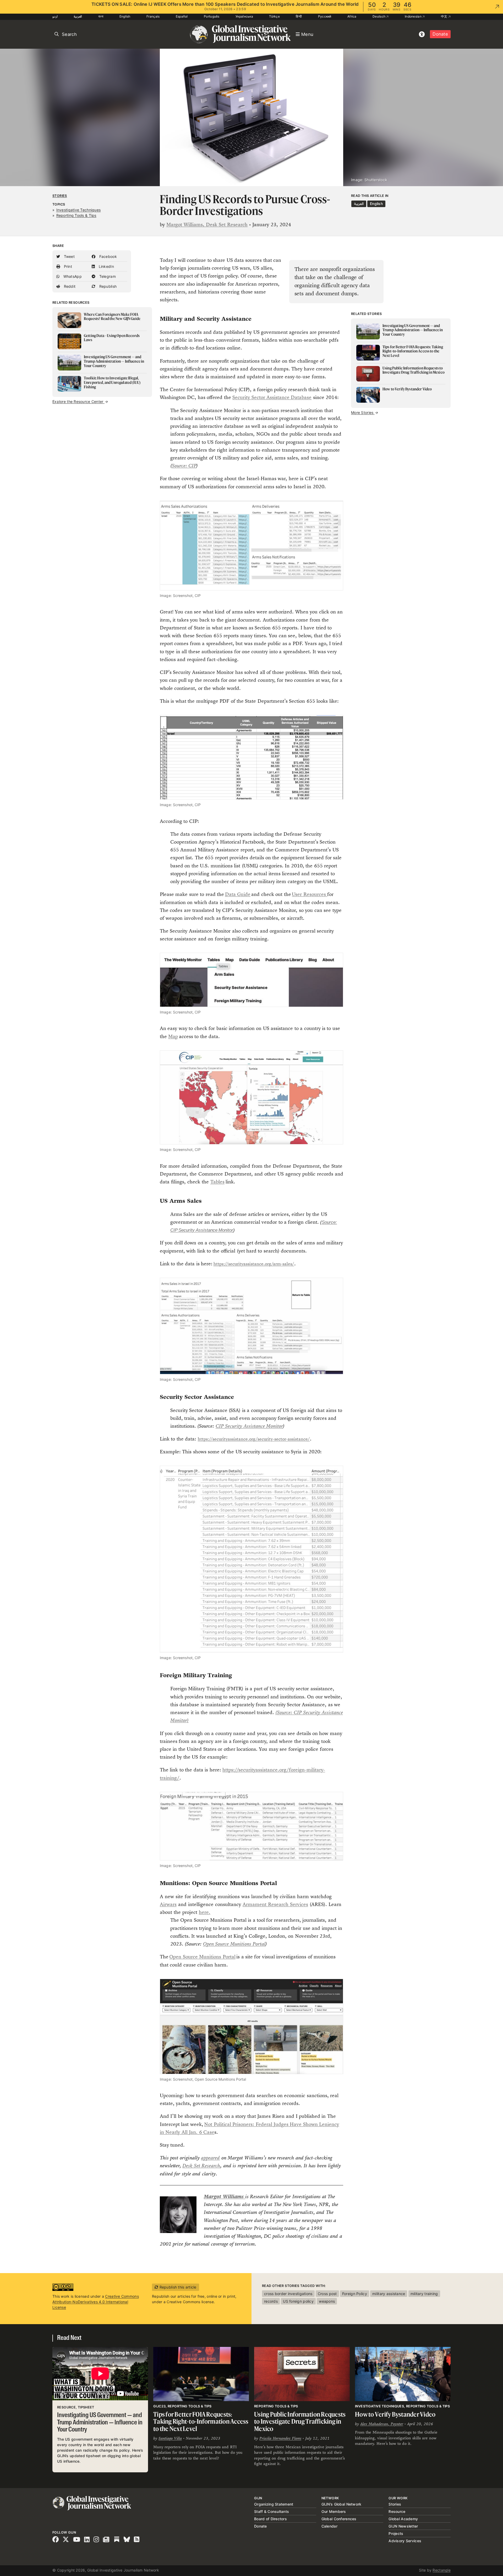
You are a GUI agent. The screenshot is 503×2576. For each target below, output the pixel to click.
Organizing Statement (274, 2504)
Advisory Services (405, 2541)
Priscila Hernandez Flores (280, 2438)
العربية (78, 16)
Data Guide (238, 894)
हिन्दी (299, 16)
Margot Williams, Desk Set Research (207, 225)
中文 (445, 16)
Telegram (107, 276)
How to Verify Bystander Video (395, 2414)
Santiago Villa (170, 2438)
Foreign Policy (355, 2294)
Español (182, 16)
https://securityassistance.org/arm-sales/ (254, 1264)
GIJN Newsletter (403, 2526)
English (125, 16)
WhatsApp (72, 276)
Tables (217, 1182)
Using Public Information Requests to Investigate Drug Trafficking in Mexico (300, 2422)
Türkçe (274, 16)
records (271, 2301)
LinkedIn (106, 266)
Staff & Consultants (272, 2511)
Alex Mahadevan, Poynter (382, 2424)
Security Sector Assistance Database (272, 397)
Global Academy (403, 2519)
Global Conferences (339, 2519)
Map (173, 1036)
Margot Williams (225, 2196)
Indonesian (414, 16)
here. (205, 1912)
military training (424, 2294)
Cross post (327, 2294)
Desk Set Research (201, 2166)
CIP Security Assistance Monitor (249, 1426)
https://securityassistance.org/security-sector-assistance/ (254, 1439)
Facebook (107, 256)
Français (153, 16)
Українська (244, 16)
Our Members (334, 2511)
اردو (55, 16)
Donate (440, 34)
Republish (107, 286)
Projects (396, 2533)
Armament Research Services (275, 1904)
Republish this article (177, 2287)
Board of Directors (270, 2519)
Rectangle (442, 2570)
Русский (325, 16)
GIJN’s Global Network (341, 2504)
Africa (352, 16)
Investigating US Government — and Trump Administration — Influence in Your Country (100, 2423)
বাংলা (101, 16)
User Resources (310, 894)
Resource (397, 2511)
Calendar (329, 2526)
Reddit (69, 286)
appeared (210, 2158)
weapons (327, 2301)
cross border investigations (288, 2294)
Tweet (69, 256)
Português (212, 16)
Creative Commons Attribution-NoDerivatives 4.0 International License (96, 2302)
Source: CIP (184, 466)
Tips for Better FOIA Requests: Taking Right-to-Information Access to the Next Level (201, 2422)
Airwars (168, 1904)
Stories (60, 196)
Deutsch (379, 16)
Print (67, 266)
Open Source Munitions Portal (234, 1944)
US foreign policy (298, 2301)
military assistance (389, 2294)
